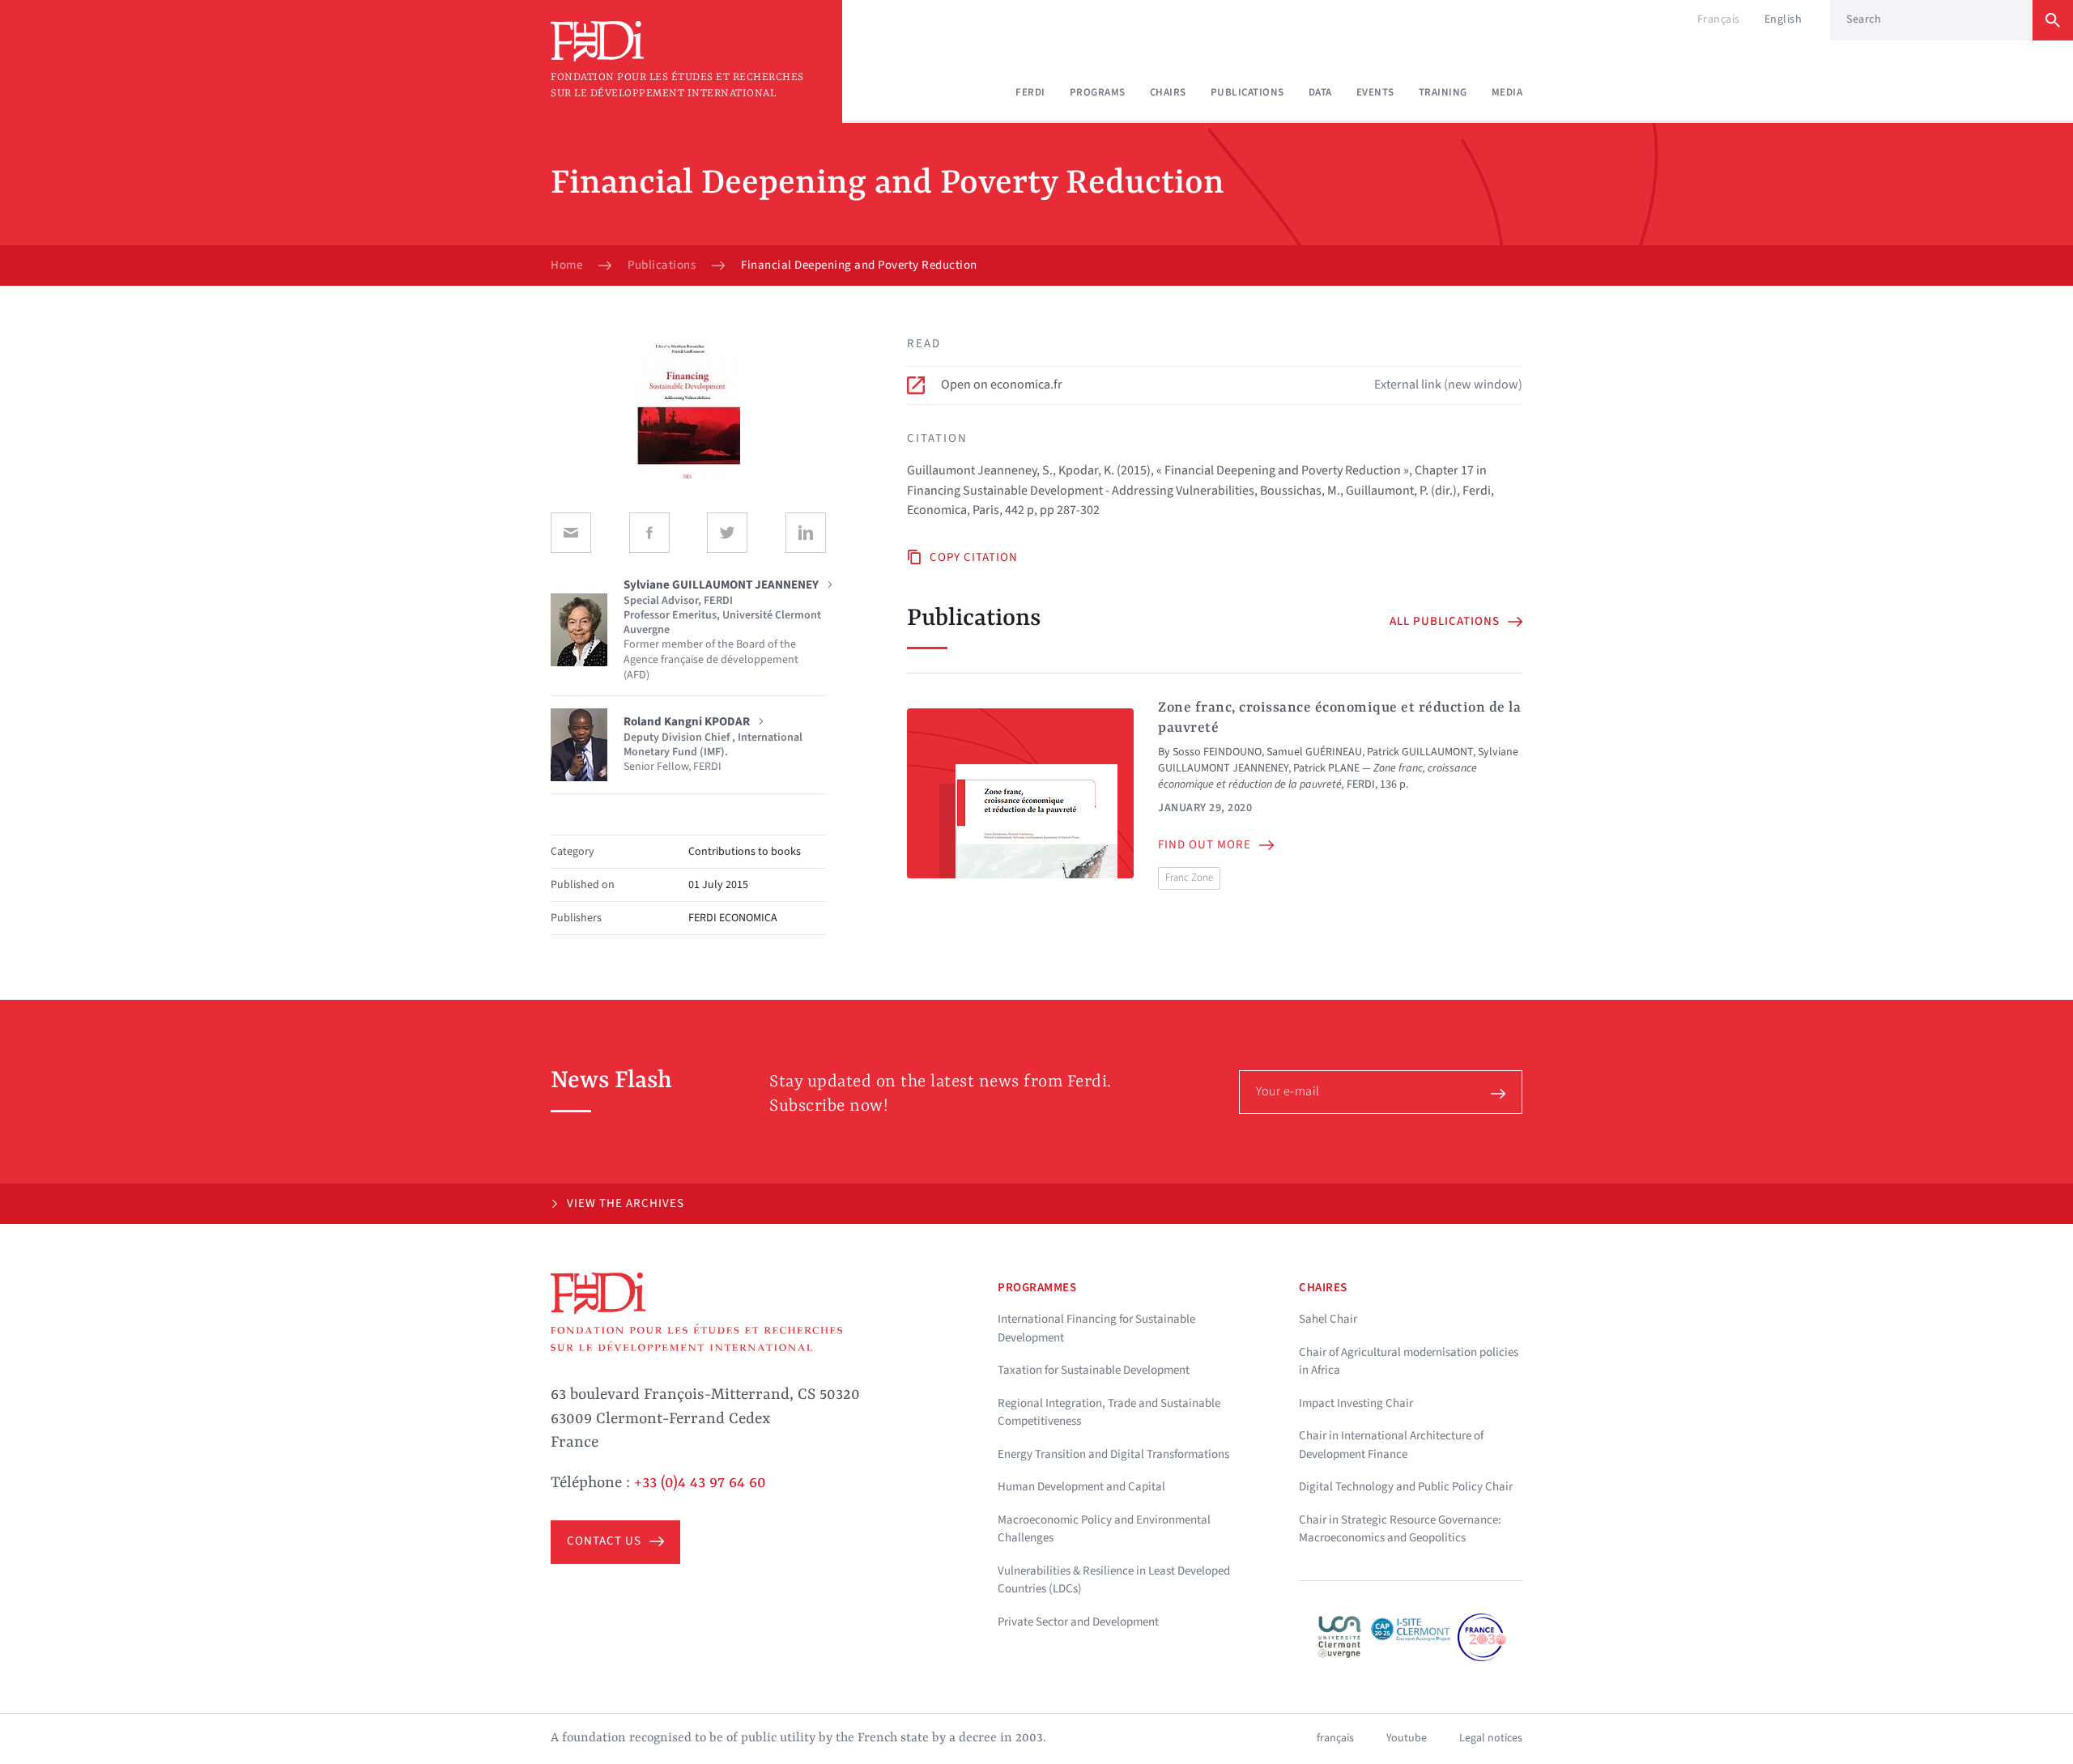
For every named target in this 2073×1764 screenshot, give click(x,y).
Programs (1098, 92)
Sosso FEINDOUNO (1217, 752)
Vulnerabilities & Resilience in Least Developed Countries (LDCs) (1114, 1580)
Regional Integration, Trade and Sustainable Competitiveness (1109, 1413)
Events (1375, 92)
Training (1443, 92)
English (1784, 19)
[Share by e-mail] (571, 533)
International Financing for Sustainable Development (1096, 1328)
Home (566, 266)
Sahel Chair (1328, 1319)
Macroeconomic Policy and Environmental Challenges (1104, 1529)
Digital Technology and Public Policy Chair (1406, 1487)
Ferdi (1030, 92)
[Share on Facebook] (649, 533)
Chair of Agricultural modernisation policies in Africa (1409, 1362)
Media (1507, 92)
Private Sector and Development (1078, 1622)
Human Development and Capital (1081, 1487)
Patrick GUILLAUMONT (1420, 752)
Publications (1247, 92)
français (1335, 1738)
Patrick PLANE (1326, 768)
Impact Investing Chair (1356, 1403)
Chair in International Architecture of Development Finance (1391, 1445)
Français (1719, 19)
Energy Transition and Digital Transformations (1113, 1454)
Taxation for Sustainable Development (1094, 1370)
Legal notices (1491, 1738)
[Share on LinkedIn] (806, 533)
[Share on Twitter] (727, 533)
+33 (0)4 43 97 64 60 (700, 1483)
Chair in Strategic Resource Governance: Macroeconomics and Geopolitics (1400, 1529)
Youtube (1407, 1738)
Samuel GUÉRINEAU (1314, 752)
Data (1320, 92)
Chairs (1168, 92)
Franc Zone (1189, 878)
